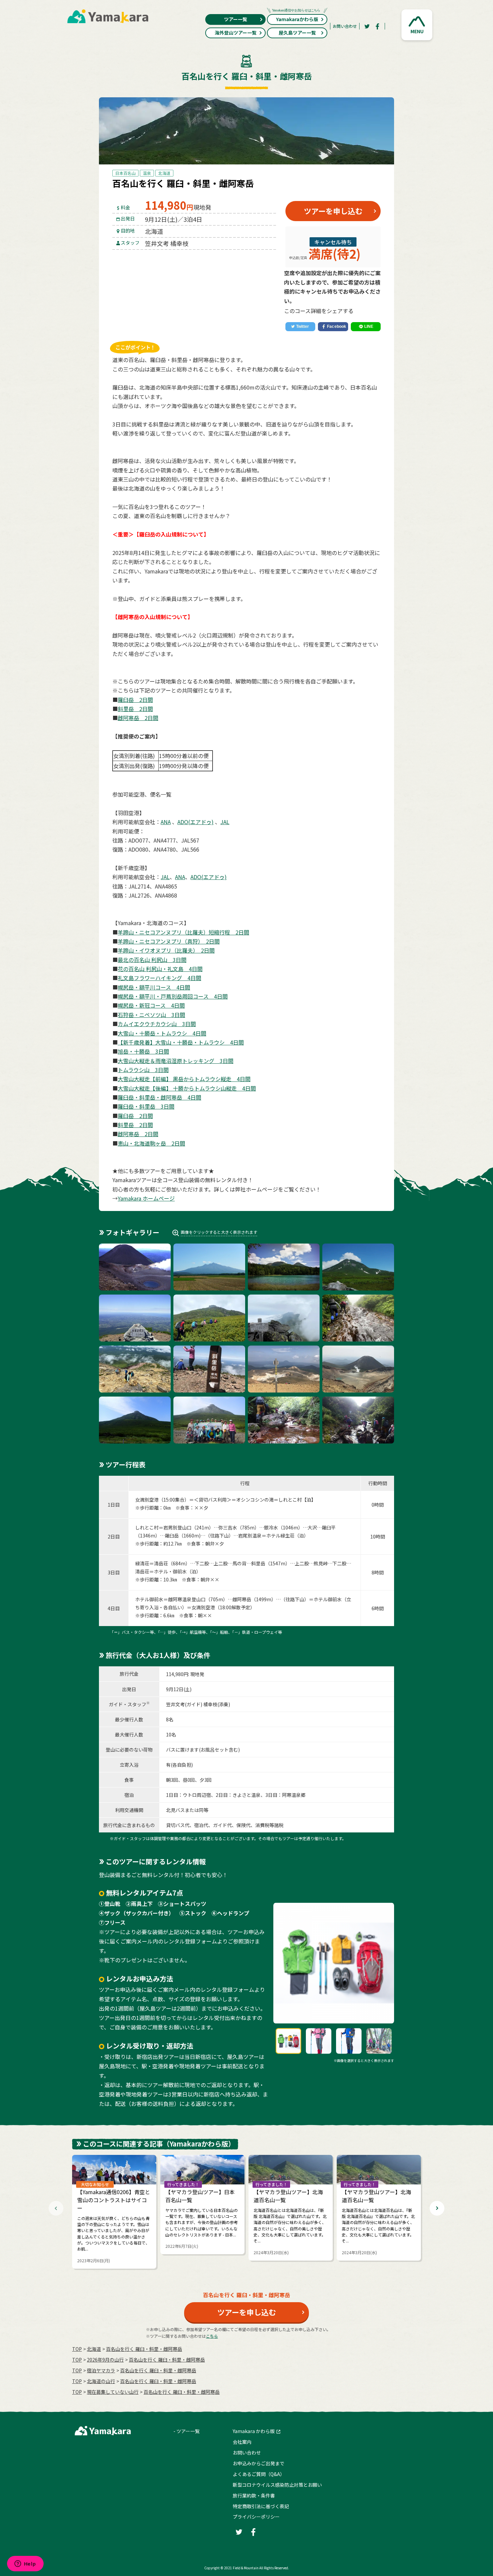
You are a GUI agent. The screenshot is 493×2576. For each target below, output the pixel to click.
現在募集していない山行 (113, 2392)
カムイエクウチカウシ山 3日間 (157, 1024)
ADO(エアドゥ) (196, 822)
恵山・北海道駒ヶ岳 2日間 (151, 1143)
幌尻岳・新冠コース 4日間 (151, 1005)
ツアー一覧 (236, 19)
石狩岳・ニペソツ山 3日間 (151, 1015)
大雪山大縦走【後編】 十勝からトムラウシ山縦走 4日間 (187, 1088)
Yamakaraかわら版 (297, 19)
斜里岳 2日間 (135, 709)
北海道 (164, 173)
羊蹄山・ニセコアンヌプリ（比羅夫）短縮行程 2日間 (183, 932)
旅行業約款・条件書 (254, 2495)
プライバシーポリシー (256, 2517)
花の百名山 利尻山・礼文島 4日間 (160, 969)
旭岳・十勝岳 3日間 (143, 1051)
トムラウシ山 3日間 (143, 1070)
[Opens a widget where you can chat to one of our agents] (25, 2564)
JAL (225, 822)
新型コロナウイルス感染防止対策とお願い (277, 2485)
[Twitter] (367, 26)
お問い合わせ (345, 26)
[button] (417, 25)
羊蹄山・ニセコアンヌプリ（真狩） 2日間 (169, 941)
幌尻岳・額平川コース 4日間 (154, 987)
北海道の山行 (101, 2381)
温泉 (147, 173)
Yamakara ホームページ (146, 1198)
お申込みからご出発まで (259, 2463)
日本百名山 (125, 173)
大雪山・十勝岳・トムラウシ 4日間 (162, 1033)
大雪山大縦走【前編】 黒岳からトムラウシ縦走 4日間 (184, 1079)
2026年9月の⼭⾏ (105, 2360)
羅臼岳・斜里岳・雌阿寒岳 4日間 (159, 1097)
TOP (77, 2349)
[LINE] (366, 326)
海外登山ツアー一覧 (236, 33)
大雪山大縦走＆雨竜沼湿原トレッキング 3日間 (176, 1061)
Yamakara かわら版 (254, 2431)
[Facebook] (378, 26)
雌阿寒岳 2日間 (138, 718)
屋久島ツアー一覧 (297, 33)
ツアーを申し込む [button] (333, 211)
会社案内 (242, 2442)
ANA (166, 822)
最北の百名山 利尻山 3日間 (152, 960)
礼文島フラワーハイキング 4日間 (159, 978)
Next (437, 2208)
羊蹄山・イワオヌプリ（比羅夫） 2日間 (166, 950)
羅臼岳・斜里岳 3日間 (146, 1106)
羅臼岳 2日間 (135, 700)
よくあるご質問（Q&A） (259, 2474)
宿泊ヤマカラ (101, 2370)
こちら (212, 2336)
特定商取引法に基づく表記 (261, 2506)
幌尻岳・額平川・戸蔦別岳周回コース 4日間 (173, 996)
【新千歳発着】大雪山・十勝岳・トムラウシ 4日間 (181, 1042)
